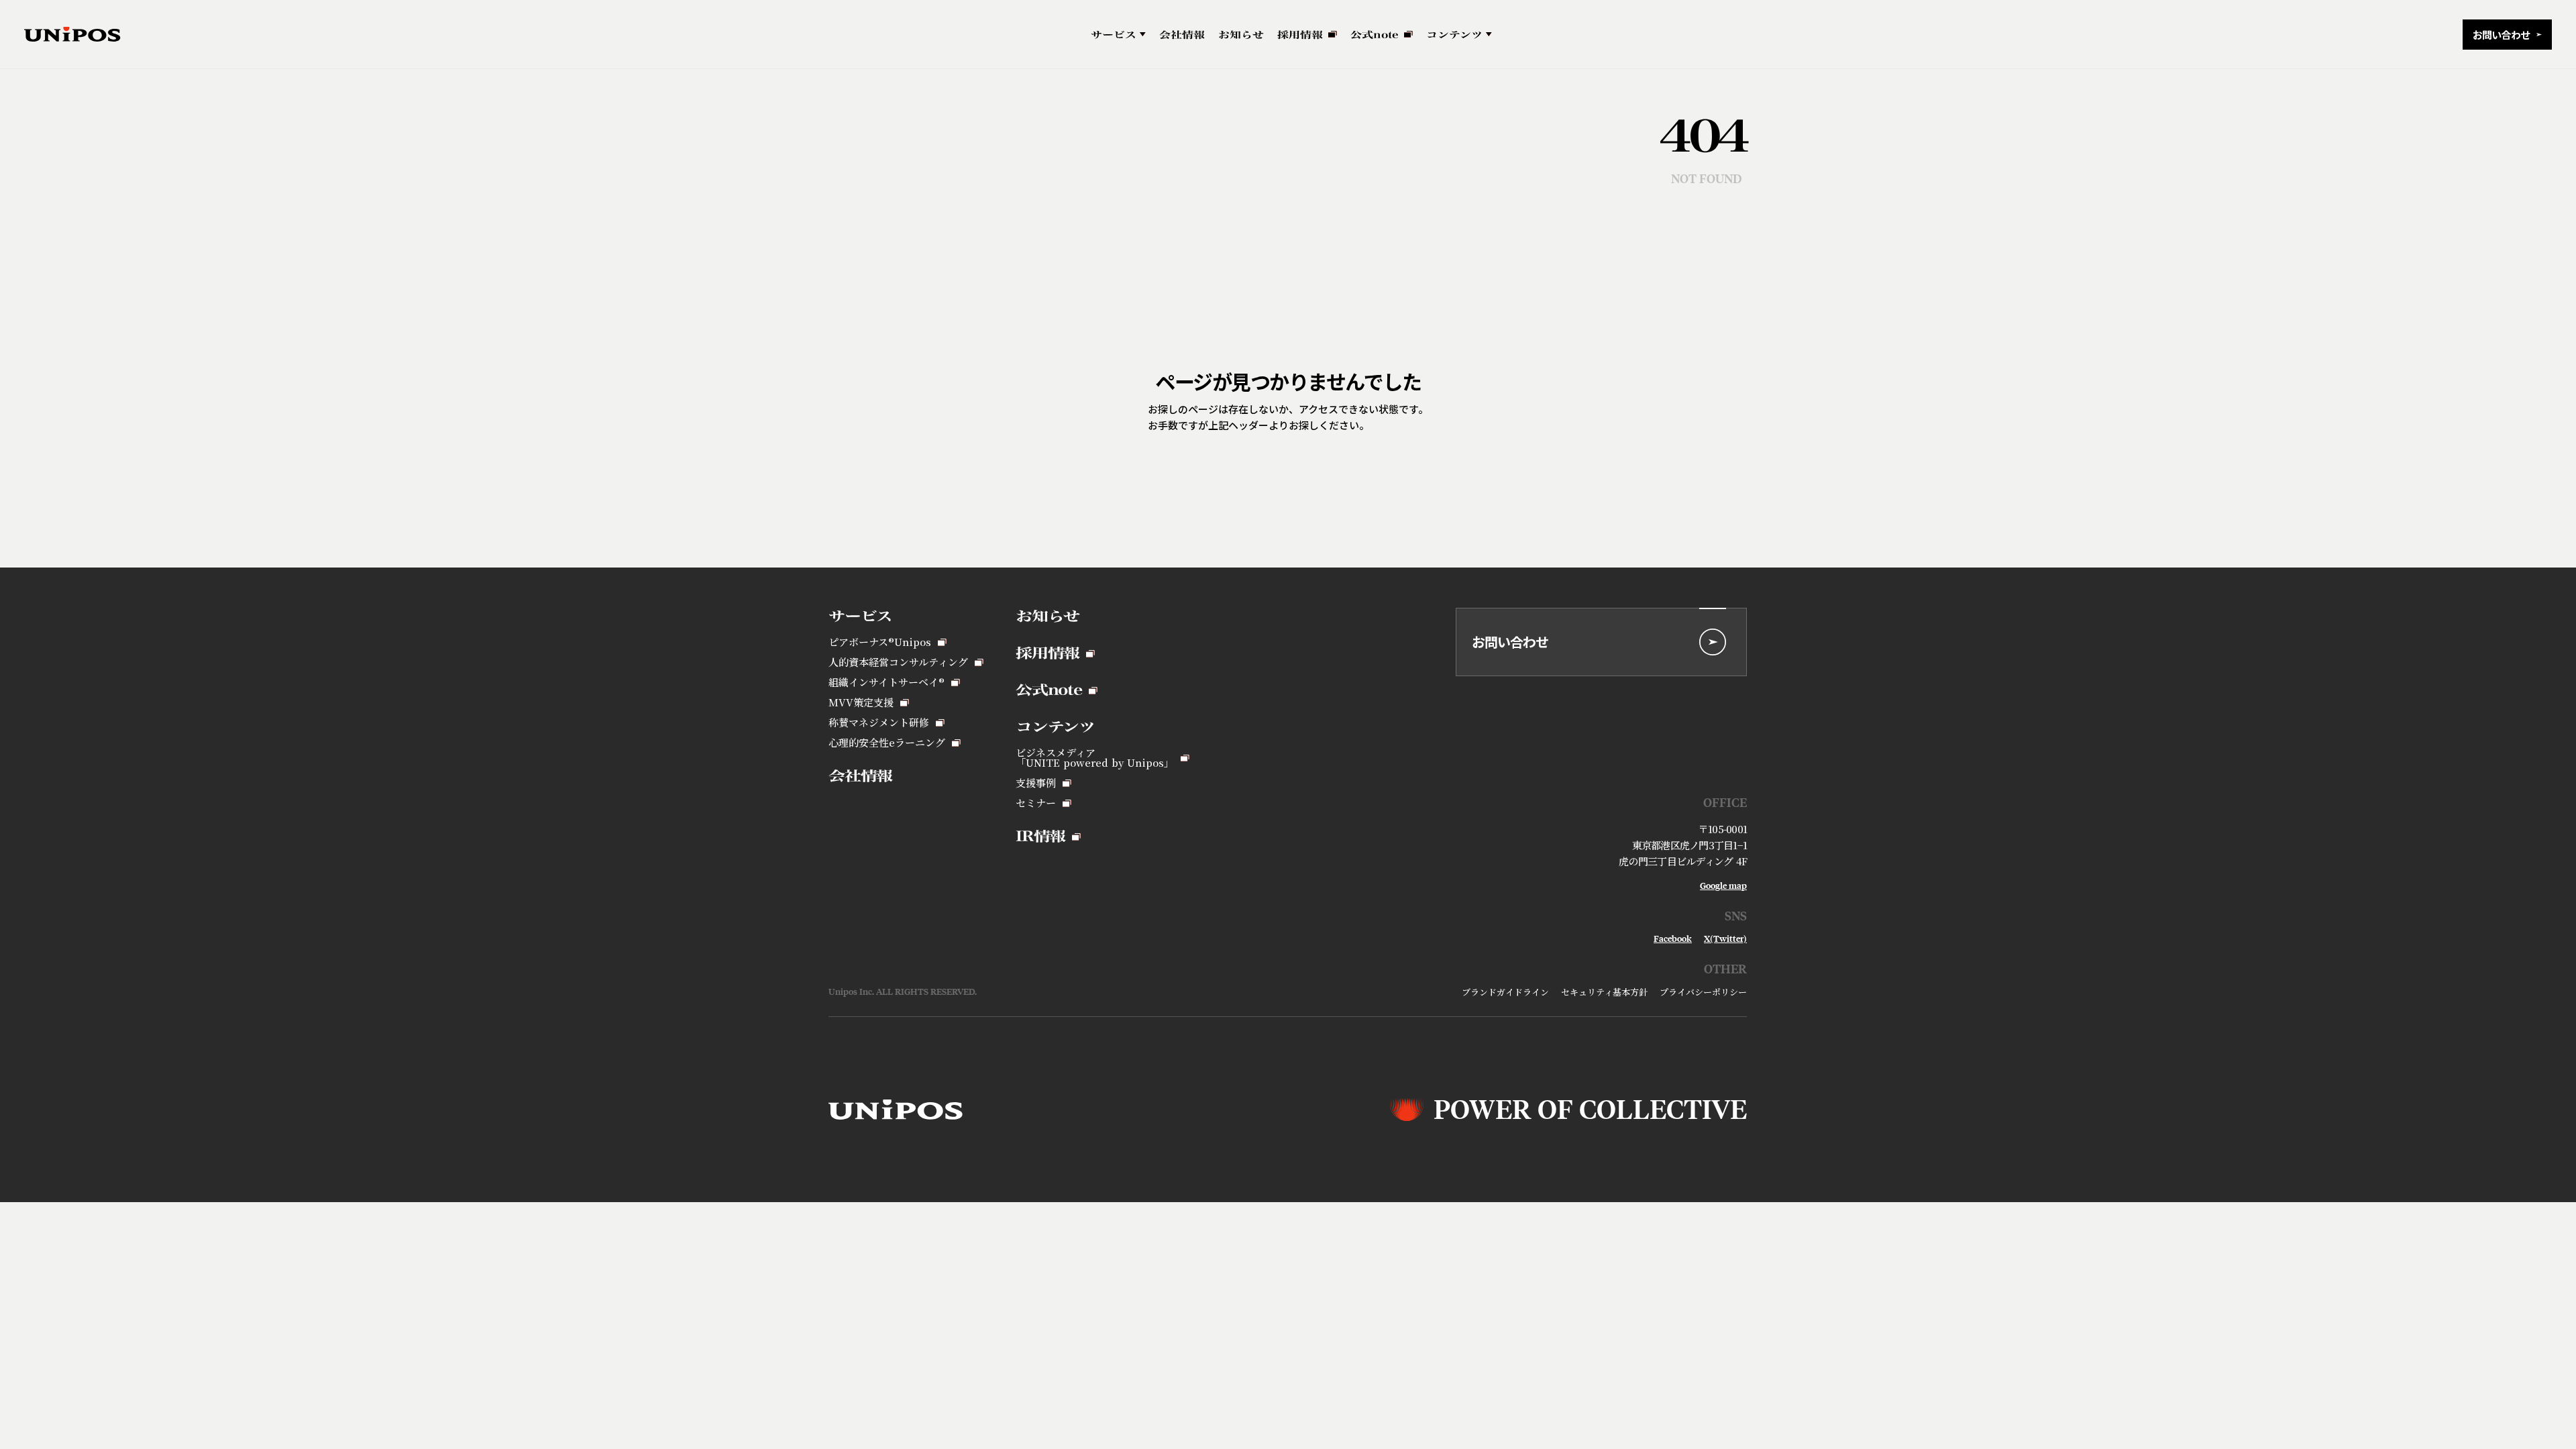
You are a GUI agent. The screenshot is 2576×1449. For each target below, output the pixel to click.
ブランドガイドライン (1505, 992)
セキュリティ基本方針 (1604, 992)
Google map (1723, 886)
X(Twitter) (1725, 939)
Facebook (1673, 939)
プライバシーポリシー (1703, 992)
